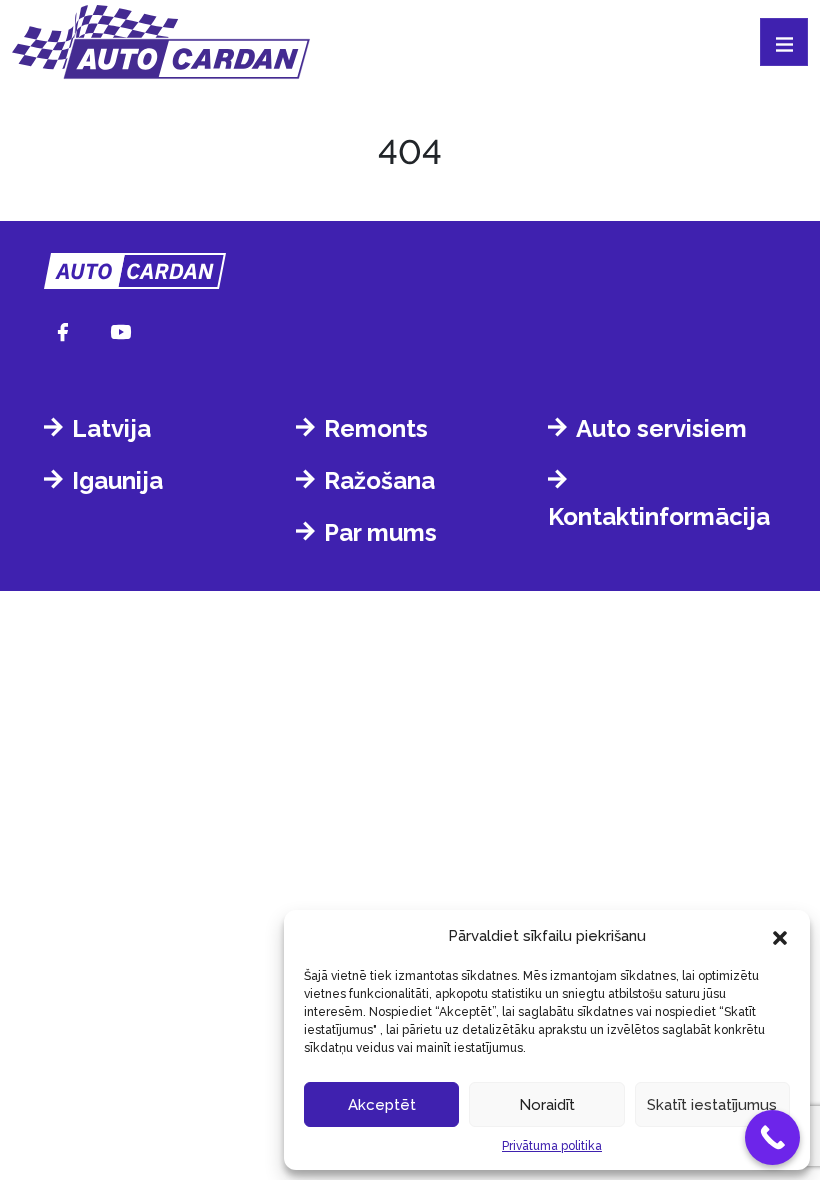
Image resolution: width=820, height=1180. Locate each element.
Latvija (111, 428)
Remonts (376, 428)
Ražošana (379, 480)
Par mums (380, 532)
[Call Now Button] (772, 1137)
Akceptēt (382, 1105)
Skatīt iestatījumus (712, 1105)
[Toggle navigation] (784, 42)
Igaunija (117, 480)
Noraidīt (547, 1105)
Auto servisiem (661, 428)
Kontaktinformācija (659, 516)
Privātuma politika (552, 1146)
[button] (780, 936)
